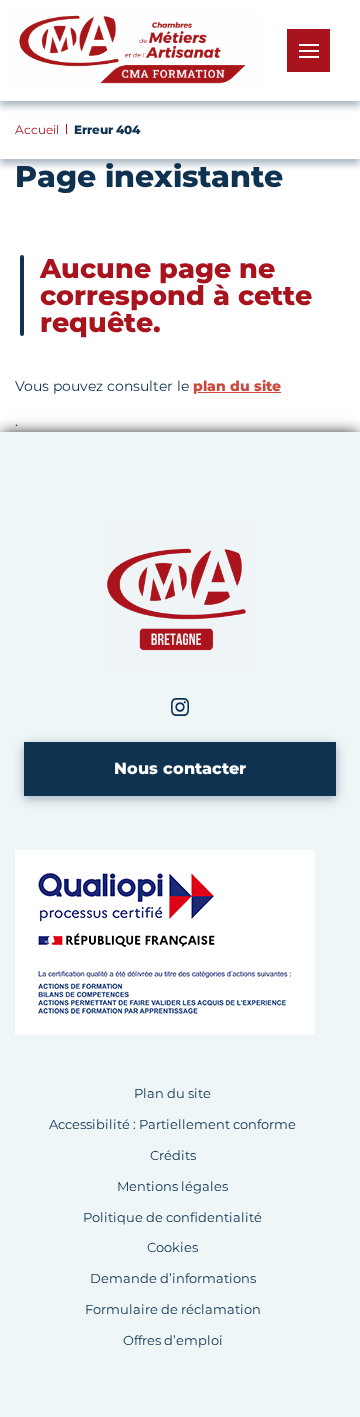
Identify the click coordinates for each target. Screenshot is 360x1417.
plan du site (237, 386)
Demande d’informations (173, 1278)
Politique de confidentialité (172, 1217)
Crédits (173, 1155)
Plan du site (172, 1093)
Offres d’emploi (173, 1340)
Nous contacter (180, 768)
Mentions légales (172, 1186)
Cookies (172, 1247)
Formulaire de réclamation (173, 1309)
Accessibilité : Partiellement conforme (172, 1124)
